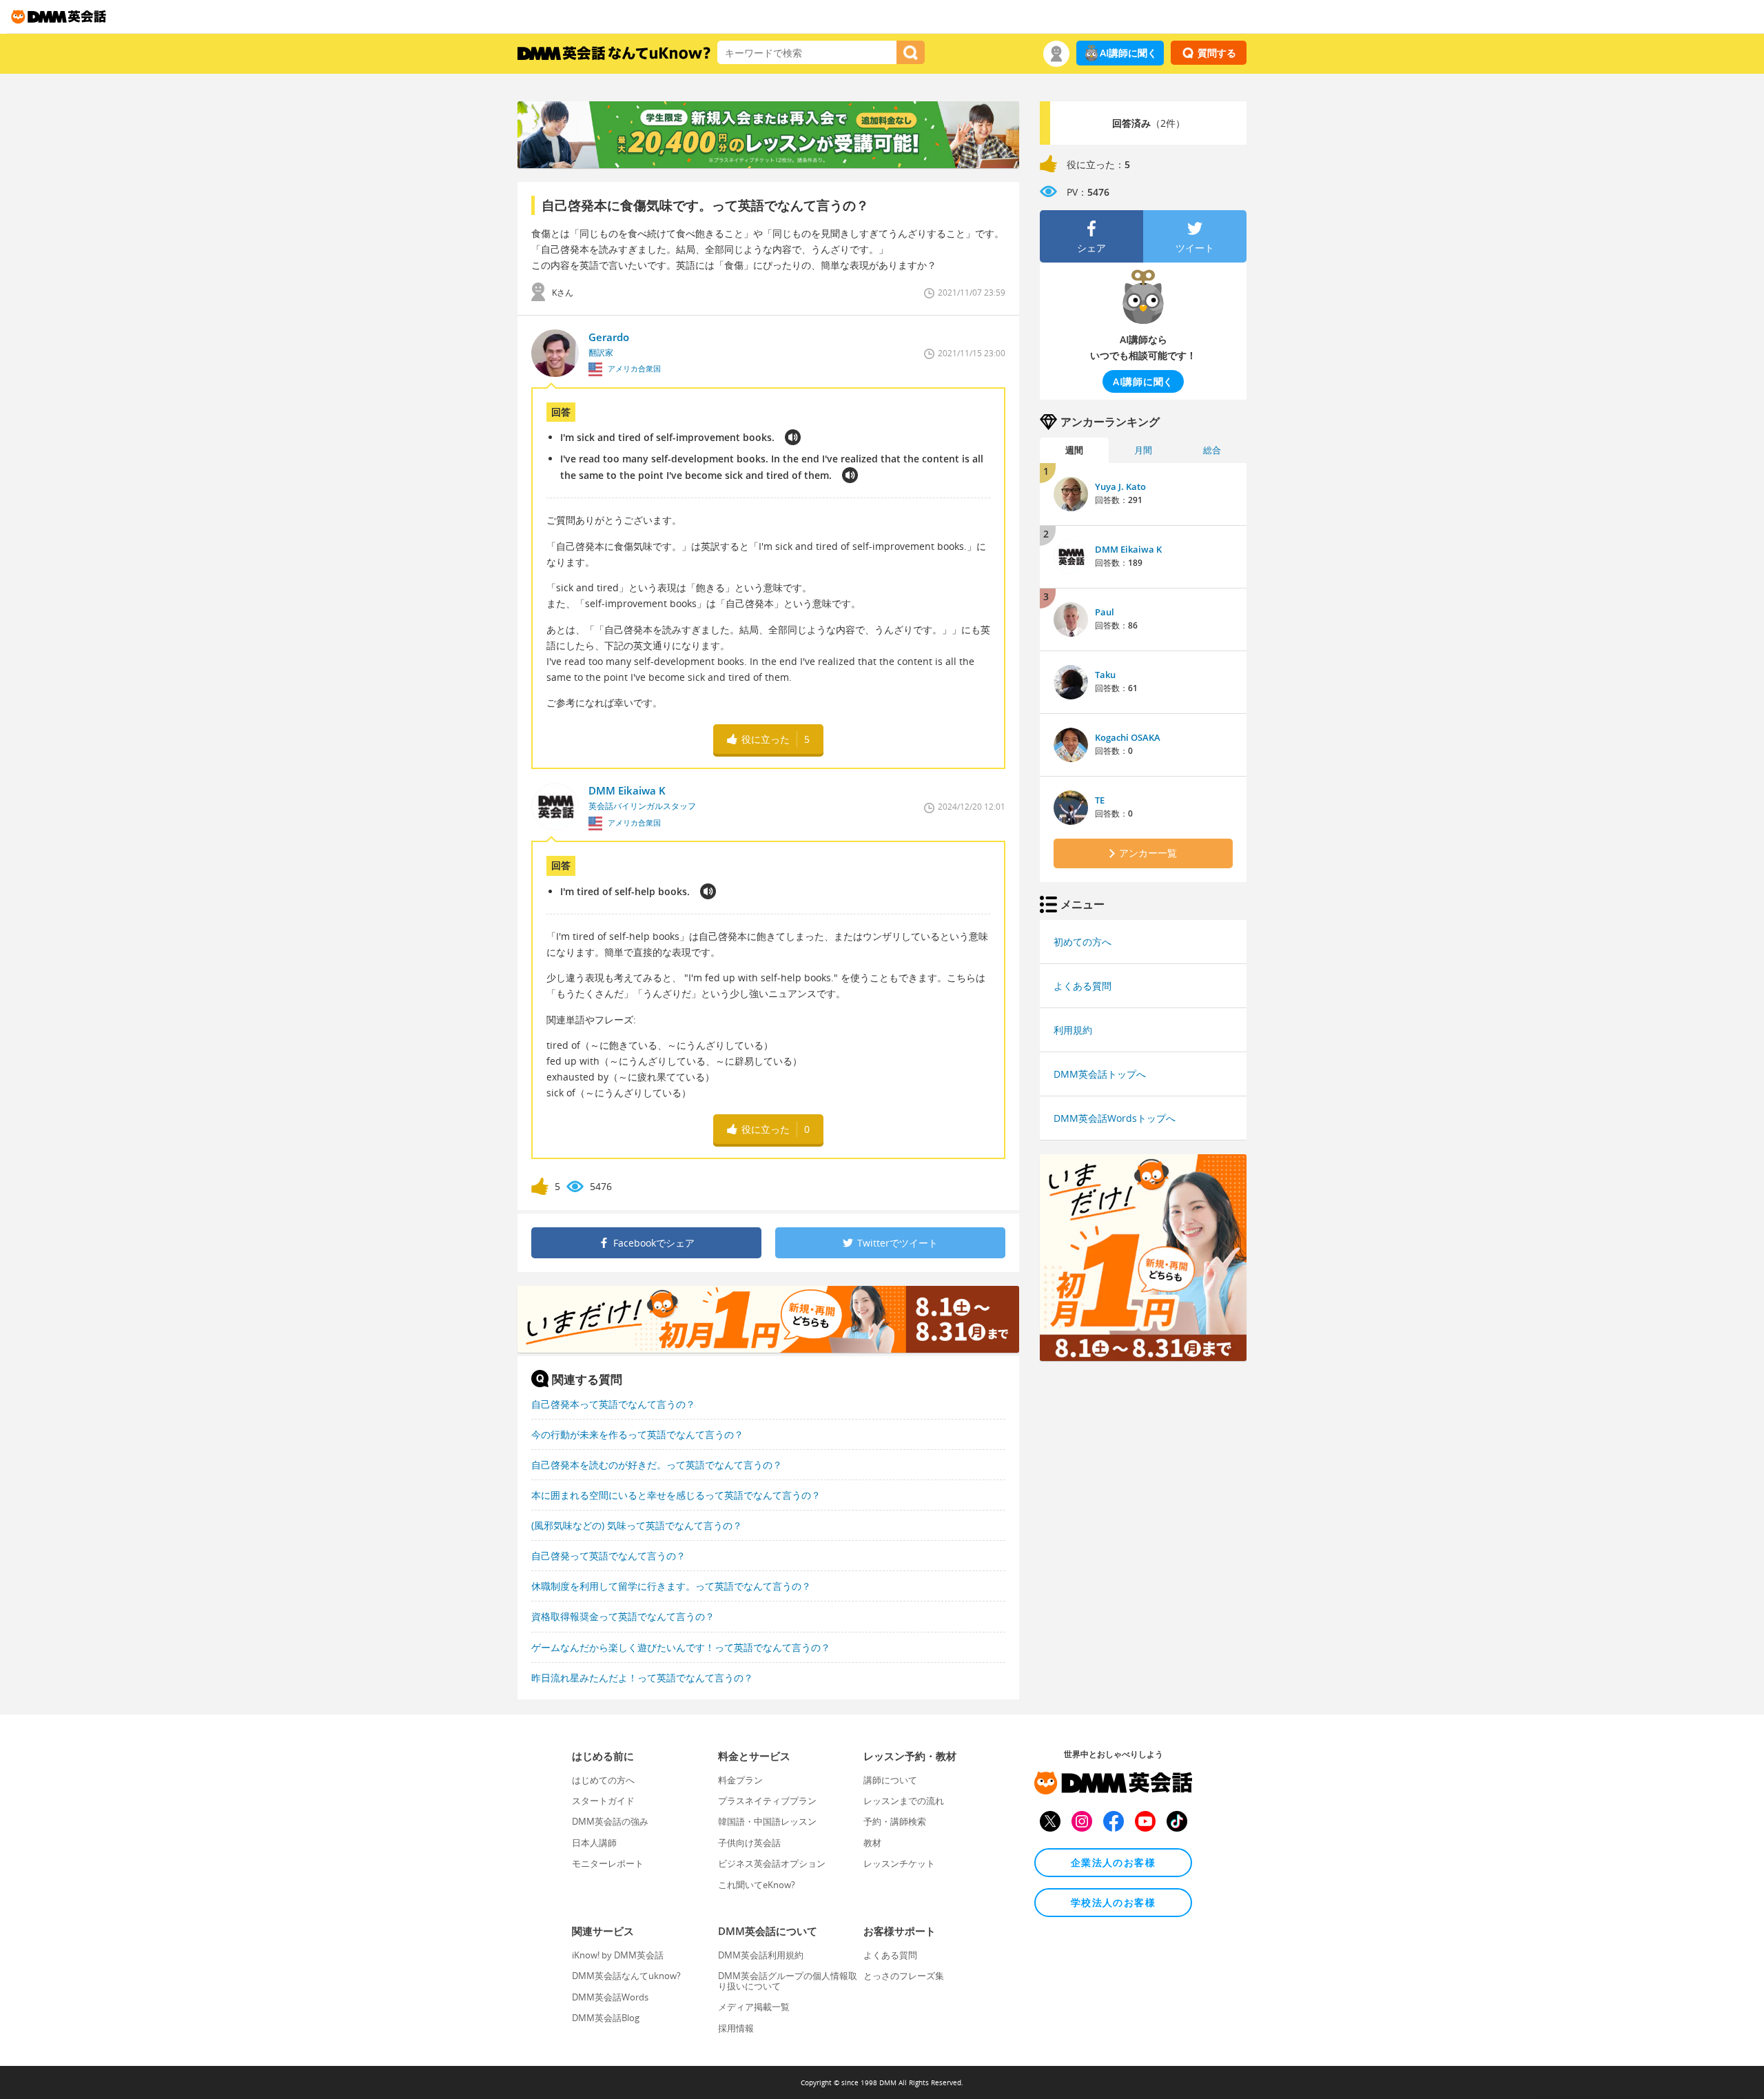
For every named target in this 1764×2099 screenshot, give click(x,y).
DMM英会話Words (610, 1997)
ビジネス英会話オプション (772, 1863)
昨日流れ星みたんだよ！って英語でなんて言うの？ (642, 1678)
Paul (1105, 612)
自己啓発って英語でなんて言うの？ (608, 1556)
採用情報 (736, 2028)
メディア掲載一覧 (754, 2007)
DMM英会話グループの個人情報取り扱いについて (788, 1980)
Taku (1105, 675)
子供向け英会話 (749, 1843)
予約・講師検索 (895, 1821)
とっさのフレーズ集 (904, 1976)
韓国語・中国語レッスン (767, 1821)
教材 (872, 1843)
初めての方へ (1083, 942)
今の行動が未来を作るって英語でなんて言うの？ (637, 1434)
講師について (890, 1780)
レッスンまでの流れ (904, 1801)
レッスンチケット (899, 1863)
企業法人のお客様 (1113, 1862)
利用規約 (1073, 1030)
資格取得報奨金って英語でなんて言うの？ (623, 1616)
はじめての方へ (603, 1780)
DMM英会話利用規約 (761, 1955)
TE (1100, 800)
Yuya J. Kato (1120, 487)
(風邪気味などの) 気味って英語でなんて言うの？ (637, 1525)
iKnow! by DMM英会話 (618, 1955)
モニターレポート (608, 1863)
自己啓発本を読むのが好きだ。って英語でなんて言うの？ (657, 1465)
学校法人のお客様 (1113, 1902)
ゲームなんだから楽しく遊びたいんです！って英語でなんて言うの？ (681, 1647)
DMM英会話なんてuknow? (626, 1976)
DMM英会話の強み (610, 1821)
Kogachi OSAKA (1128, 737)
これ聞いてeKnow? (757, 1885)
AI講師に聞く (1128, 53)
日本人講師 (594, 1843)
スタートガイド (603, 1801)
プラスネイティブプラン (767, 1801)
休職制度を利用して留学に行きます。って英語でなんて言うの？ (671, 1586)
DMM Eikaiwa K (1128, 549)
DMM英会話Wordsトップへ (1115, 1118)
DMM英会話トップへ (1100, 1074)
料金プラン (740, 1780)
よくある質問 (1083, 986)
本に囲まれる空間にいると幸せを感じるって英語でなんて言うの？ (676, 1495)
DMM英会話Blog (606, 2018)
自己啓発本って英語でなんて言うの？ (613, 1404)
